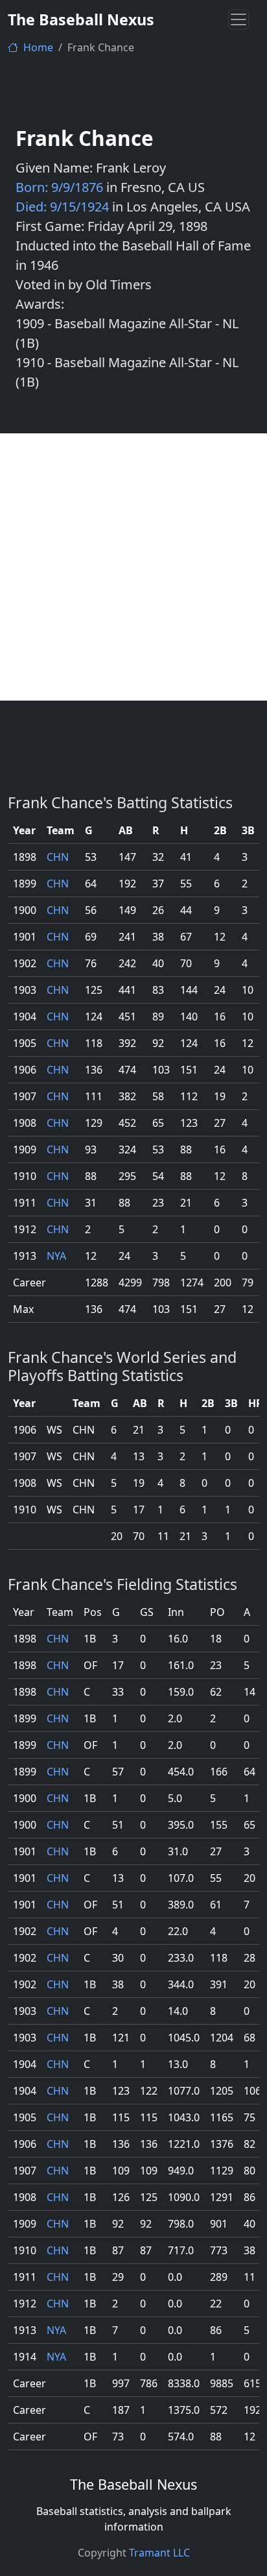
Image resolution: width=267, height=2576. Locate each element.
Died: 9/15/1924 (62, 207)
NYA (56, 1256)
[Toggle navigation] (238, 19)
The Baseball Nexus (81, 19)
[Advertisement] (133, 567)
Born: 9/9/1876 (59, 187)
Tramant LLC (159, 2553)
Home (37, 47)
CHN (58, 857)
